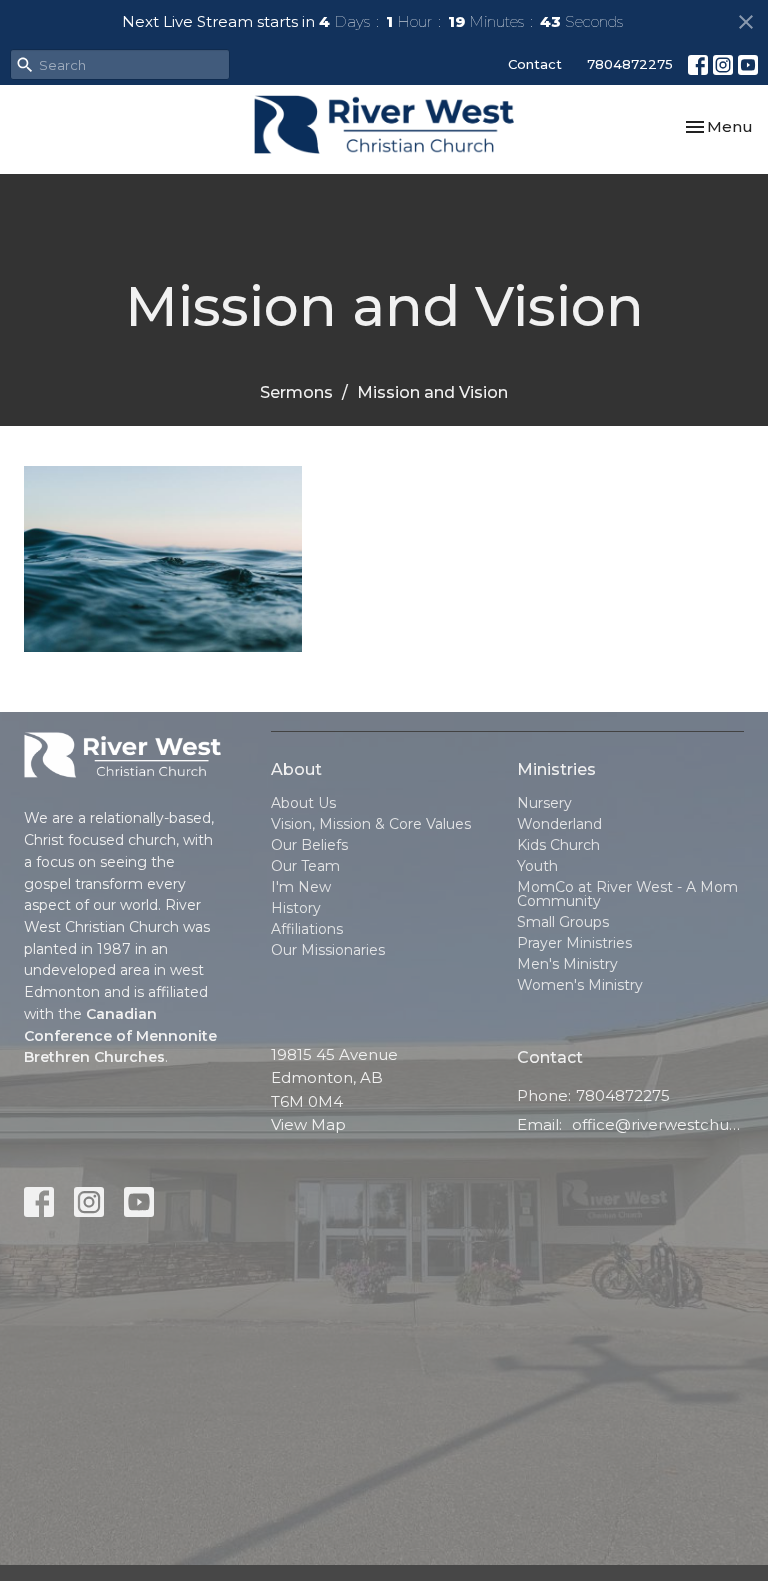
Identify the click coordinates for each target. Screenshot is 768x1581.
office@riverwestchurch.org (658, 1124)
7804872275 (630, 64)
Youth (537, 866)
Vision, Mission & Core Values (371, 824)
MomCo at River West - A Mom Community (627, 894)
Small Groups (563, 922)
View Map (308, 1124)
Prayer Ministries (574, 943)
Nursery (544, 803)
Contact (535, 64)
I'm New (301, 887)
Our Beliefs (309, 845)
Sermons (296, 392)
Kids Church (558, 845)
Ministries (556, 769)
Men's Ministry (567, 964)
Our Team (305, 866)
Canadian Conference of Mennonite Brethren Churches (120, 1035)
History (296, 908)
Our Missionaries (328, 950)
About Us (303, 803)
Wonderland (559, 824)
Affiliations (307, 929)
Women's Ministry (580, 985)
